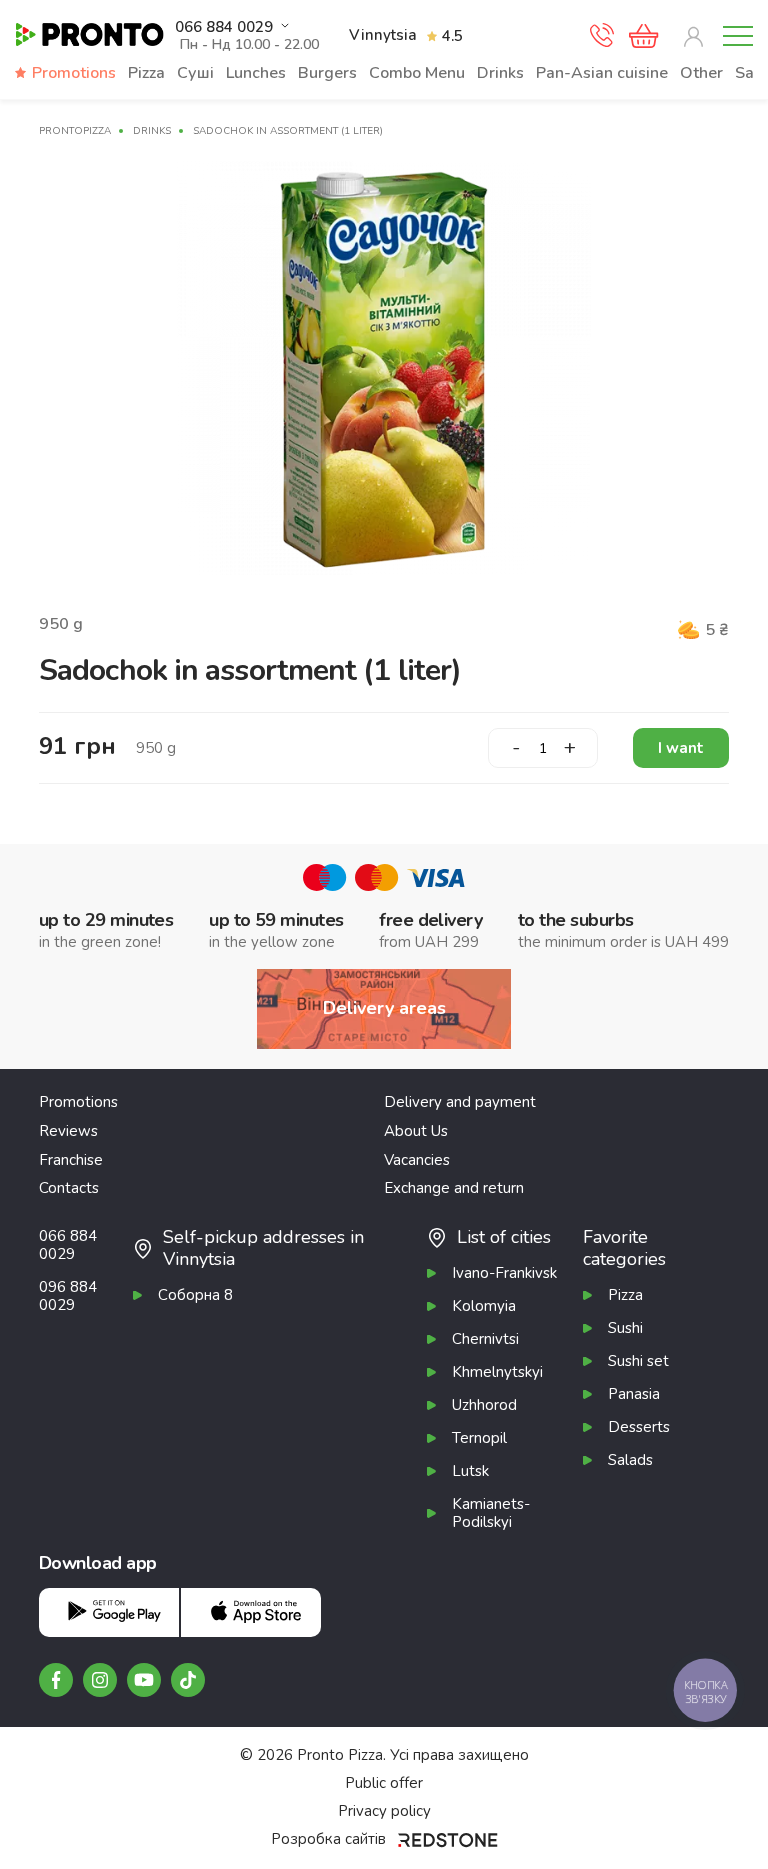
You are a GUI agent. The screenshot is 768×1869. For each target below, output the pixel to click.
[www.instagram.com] (100, 1680)
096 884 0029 (68, 1296)
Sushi (625, 1328)
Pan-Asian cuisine (602, 73)
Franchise (71, 1160)
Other (701, 73)
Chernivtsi (485, 1339)
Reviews (68, 1131)
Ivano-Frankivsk (504, 1273)
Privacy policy (384, 1811)
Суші (195, 73)
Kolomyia (484, 1306)
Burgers (327, 73)
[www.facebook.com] (56, 1680)
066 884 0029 (224, 27)
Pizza (146, 73)
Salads (630, 1460)
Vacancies (417, 1160)
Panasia (634, 1394)
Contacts (69, 1188)
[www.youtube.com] (144, 1680)
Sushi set (638, 1361)
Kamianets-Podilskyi (491, 1513)
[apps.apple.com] (251, 1612)
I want (681, 748)
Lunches (256, 73)
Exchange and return (454, 1188)
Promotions (74, 73)
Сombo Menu (417, 73)
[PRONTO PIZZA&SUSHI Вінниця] (90, 35)
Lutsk (470, 1471)
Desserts (639, 1427)
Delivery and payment (460, 1102)
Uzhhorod (484, 1405)
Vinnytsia (383, 35)
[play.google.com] (109, 1612)
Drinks (500, 73)
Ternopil (479, 1438)
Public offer (384, 1783)
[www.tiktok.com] (188, 1680)
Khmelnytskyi (497, 1372)
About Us (416, 1131)
